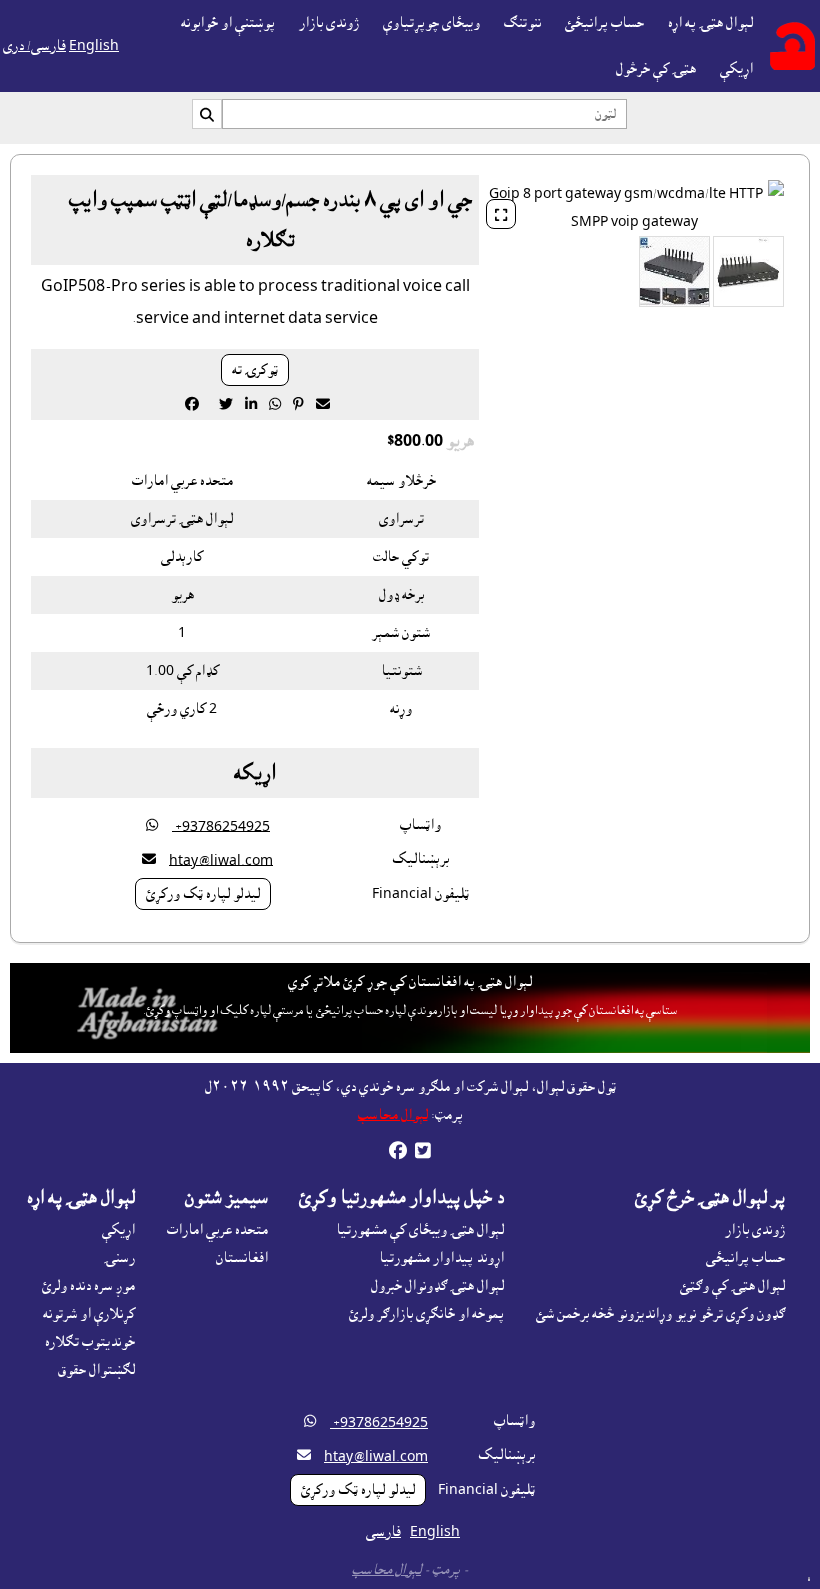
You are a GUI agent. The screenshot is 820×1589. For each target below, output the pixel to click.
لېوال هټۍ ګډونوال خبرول (437, 1286)
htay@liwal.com (221, 860)
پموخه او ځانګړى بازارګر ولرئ (426, 1314)
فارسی (383, 1532)
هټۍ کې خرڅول (656, 69)
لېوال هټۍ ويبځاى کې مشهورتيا (420, 1230)
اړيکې (736, 69)
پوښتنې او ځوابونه (228, 23)
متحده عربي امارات (217, 1230)
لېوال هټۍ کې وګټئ (732, 1286)
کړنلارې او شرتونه (89, 1314)
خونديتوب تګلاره (90, 1342)
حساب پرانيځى (745, 1258)
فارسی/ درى (34, 46)
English (94, 46)
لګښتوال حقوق (96, 1370)
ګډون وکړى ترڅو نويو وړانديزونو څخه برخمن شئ (660, 1314)
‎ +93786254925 (221, 826)
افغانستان (242, 1258)
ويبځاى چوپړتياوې (431, 23)
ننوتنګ (522, 23)
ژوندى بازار (329, 23)
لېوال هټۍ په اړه (710, 23)
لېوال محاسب (393, 1115)
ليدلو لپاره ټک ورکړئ (203, 894)
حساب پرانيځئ (604, 23)
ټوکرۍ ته (255, 370)
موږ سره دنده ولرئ (88, 1286)
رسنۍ (119, 1258)
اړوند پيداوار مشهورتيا (441, 1258)
